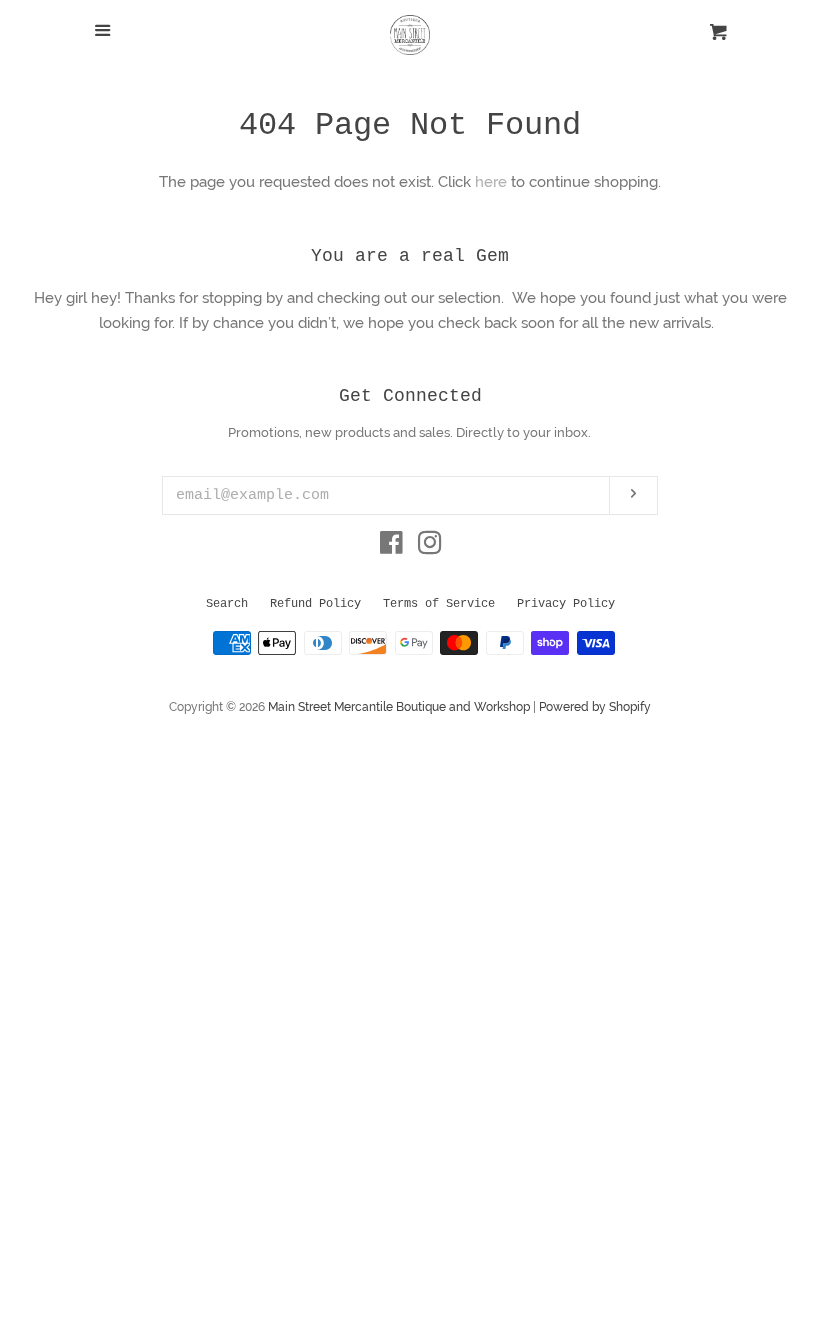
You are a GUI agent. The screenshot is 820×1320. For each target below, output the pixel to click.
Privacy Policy (566, 604)
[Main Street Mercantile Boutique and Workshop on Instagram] (430, 547)
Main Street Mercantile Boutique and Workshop (399, 707)
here (491, 182)
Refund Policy (315, 604)
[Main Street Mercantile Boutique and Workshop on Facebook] (391, 547)
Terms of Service (439, 604)
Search (227, 604)
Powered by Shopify (595, 707)
